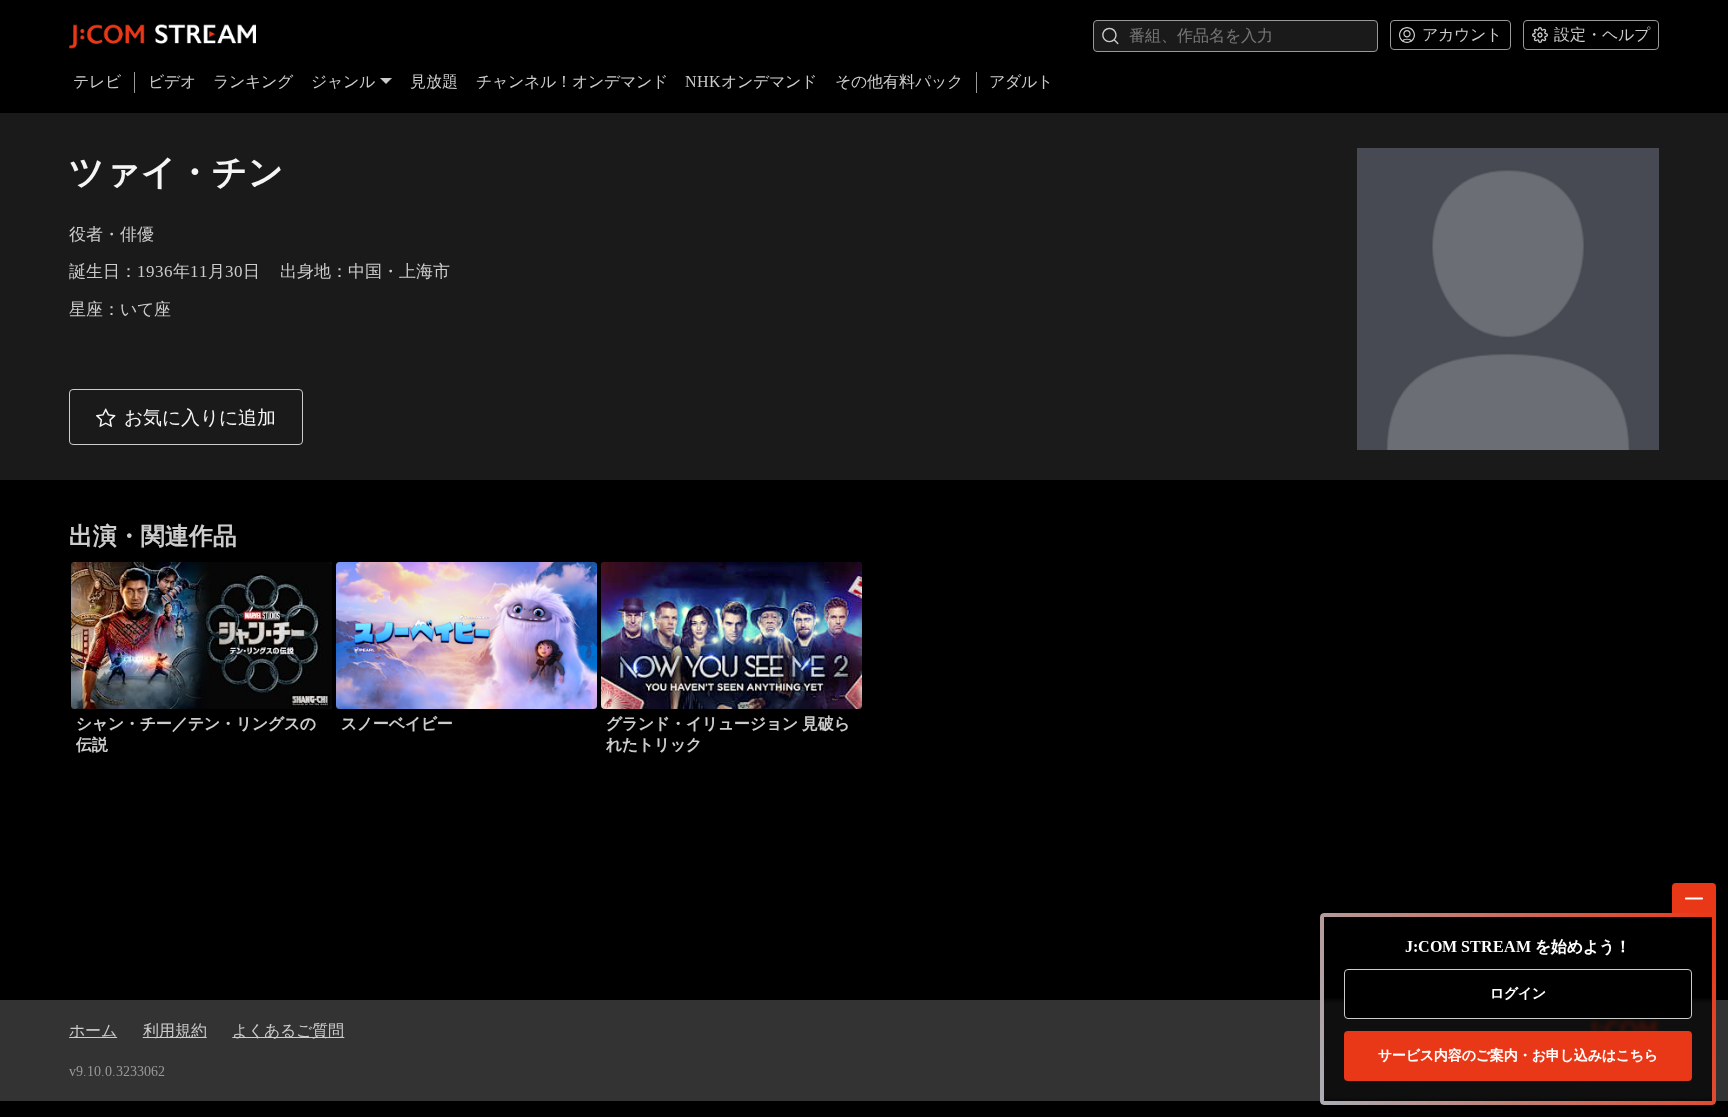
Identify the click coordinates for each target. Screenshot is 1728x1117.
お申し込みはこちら (1518, 1055)
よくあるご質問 (288, 1030)
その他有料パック (899, 81)
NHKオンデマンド (751, 81)
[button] (186, 417)
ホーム (93, 1030)
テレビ (97, 81)
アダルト (1021, 81)
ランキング (253, 81)
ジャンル (343, 81)
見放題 (434, 81)
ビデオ (172, 81)
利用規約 (175, 1030)
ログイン (1518, 993)
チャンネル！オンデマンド (572, 81)
